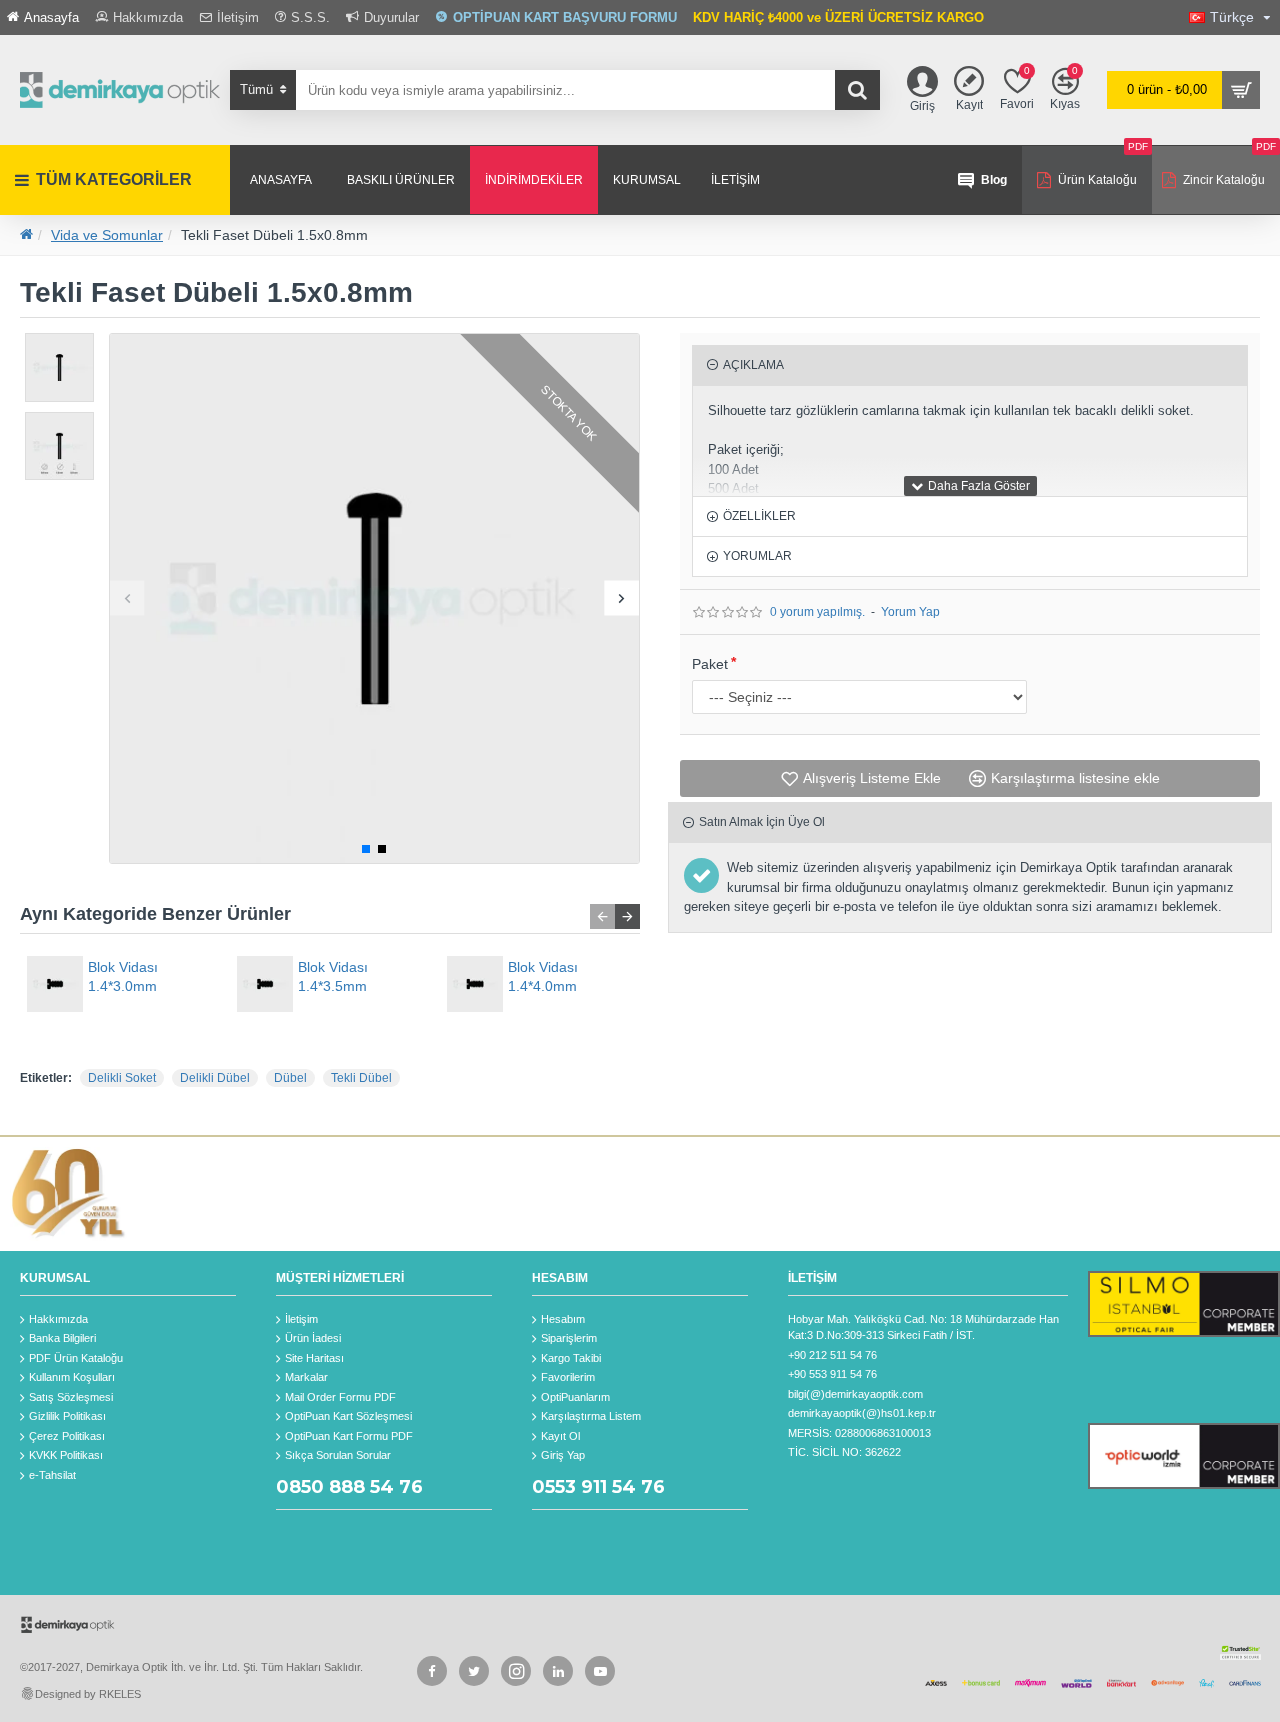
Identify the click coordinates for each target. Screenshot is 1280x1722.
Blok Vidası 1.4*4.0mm (543, 976)
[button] (127, 598)
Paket (710, 664)
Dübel (290, 1078)
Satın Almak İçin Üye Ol (762, 822)
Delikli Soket (122, 1078)
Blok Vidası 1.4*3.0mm (123, 976)
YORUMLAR (757, 556)
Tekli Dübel (361, 1078)
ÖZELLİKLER (759, 516)
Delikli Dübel (215, 1078)
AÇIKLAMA (753, 365)
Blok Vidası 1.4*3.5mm (333, 976)
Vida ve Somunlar (107, 235)
